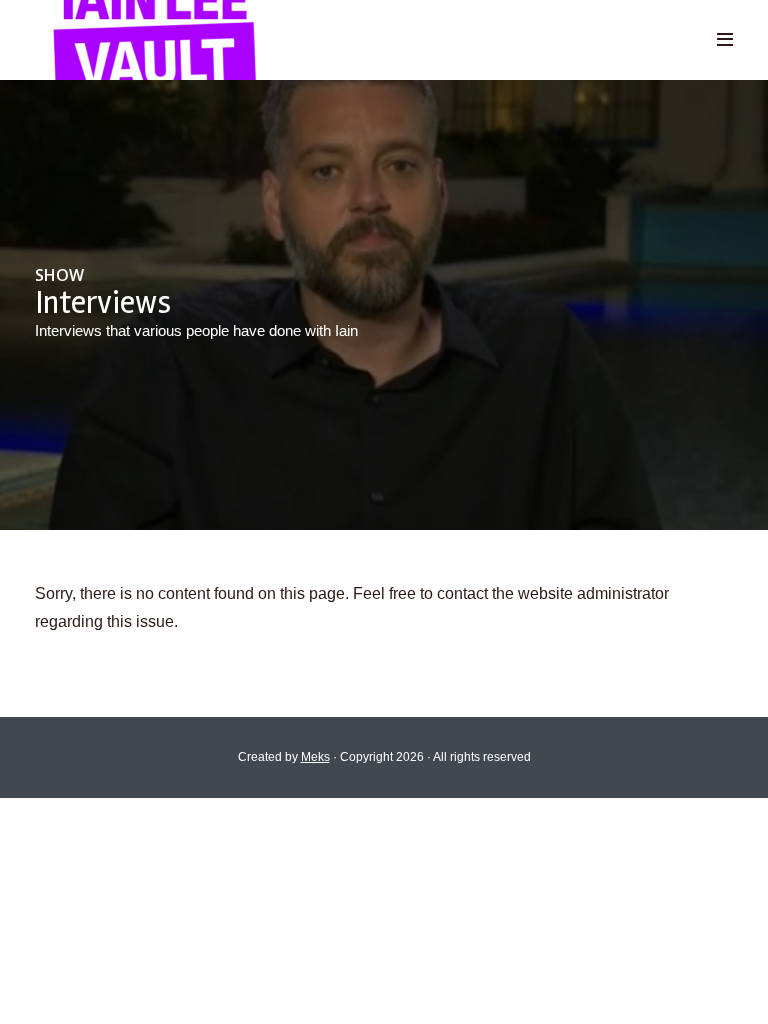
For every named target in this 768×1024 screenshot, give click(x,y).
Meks (315, 757)
